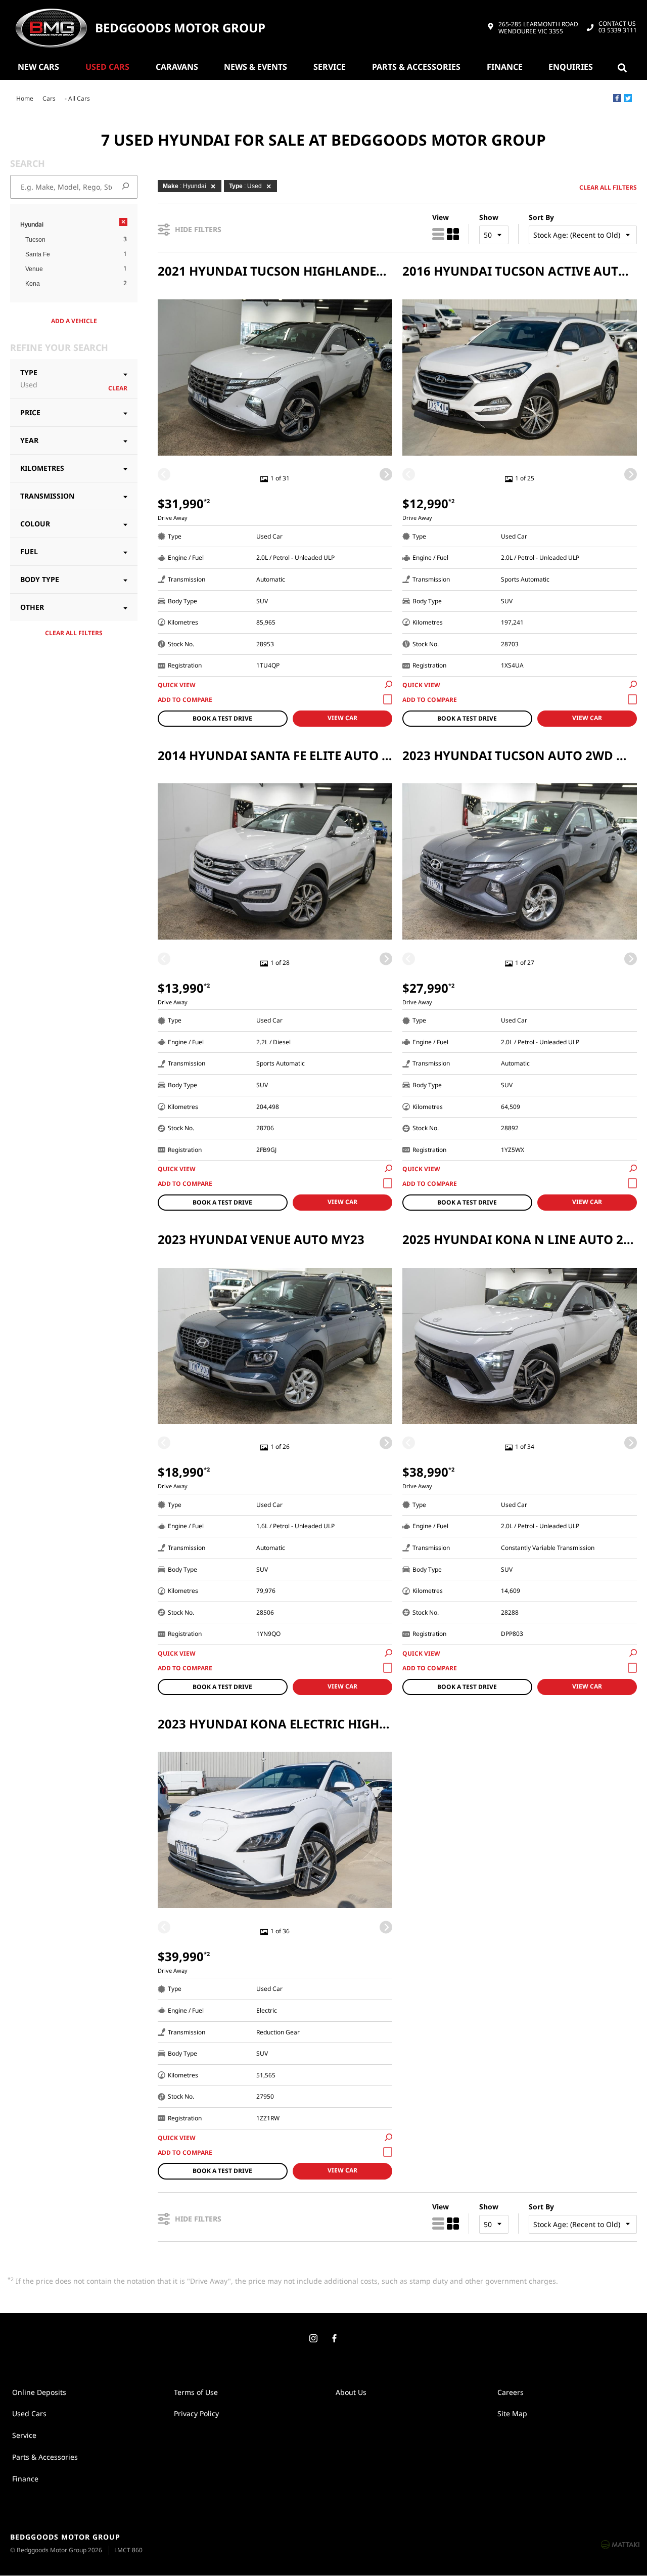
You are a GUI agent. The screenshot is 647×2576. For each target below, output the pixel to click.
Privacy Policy (196, 2413)
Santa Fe (38, 254)
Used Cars (107, 67)
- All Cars (77, 98)
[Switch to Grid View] (453, 234)
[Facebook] (617, 98)
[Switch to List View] (438, 234)
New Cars (38, 67)
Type (29, 379)
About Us (351, 2392)
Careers (511, 2392)
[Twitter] (628, 98)
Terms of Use (196, 2392)
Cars (49, 98)
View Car (342, 718)
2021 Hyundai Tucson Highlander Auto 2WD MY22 (275, 271)
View (441, 217)
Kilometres (42, 468)
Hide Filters (198, 229)
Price (30, 412)
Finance (505, 67)
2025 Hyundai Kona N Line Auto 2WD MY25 (520, 1239)
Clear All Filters (74, 633)
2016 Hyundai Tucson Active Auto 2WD (520, 271)
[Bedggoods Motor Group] (51, 28)
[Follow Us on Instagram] (313, 2339)
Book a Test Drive (222, 718)
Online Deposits (39, 2392)
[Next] (386, 475)
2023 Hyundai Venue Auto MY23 (261, 1239)
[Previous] (164, 475)
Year (29, 440)
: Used (245, 186)
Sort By (541, 217)
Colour (35, 524)
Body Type (40, 579)
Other (32, 607)
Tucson (35, 240)
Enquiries (571, 67)
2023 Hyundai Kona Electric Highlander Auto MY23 (275, 1724)
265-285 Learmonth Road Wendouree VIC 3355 (538, 28)
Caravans (177, 67)
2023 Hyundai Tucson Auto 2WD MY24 (520, 755)
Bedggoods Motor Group (180, 28)
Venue (34, 269)
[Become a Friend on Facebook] (334, 2339)
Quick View (177, 685)
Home (25, 98)
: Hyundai (184, 186)
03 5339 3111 (618, 27)
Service (330, 67)
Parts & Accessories (416, 67)
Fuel (29, 551)
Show (489, 217)
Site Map (512, 2413)
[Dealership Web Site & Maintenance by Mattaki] (620, 2544)
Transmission (47, 496)
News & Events (256, 67)
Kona (33, 284)
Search (624, 67)
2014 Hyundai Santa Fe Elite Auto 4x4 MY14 (275, 755)
